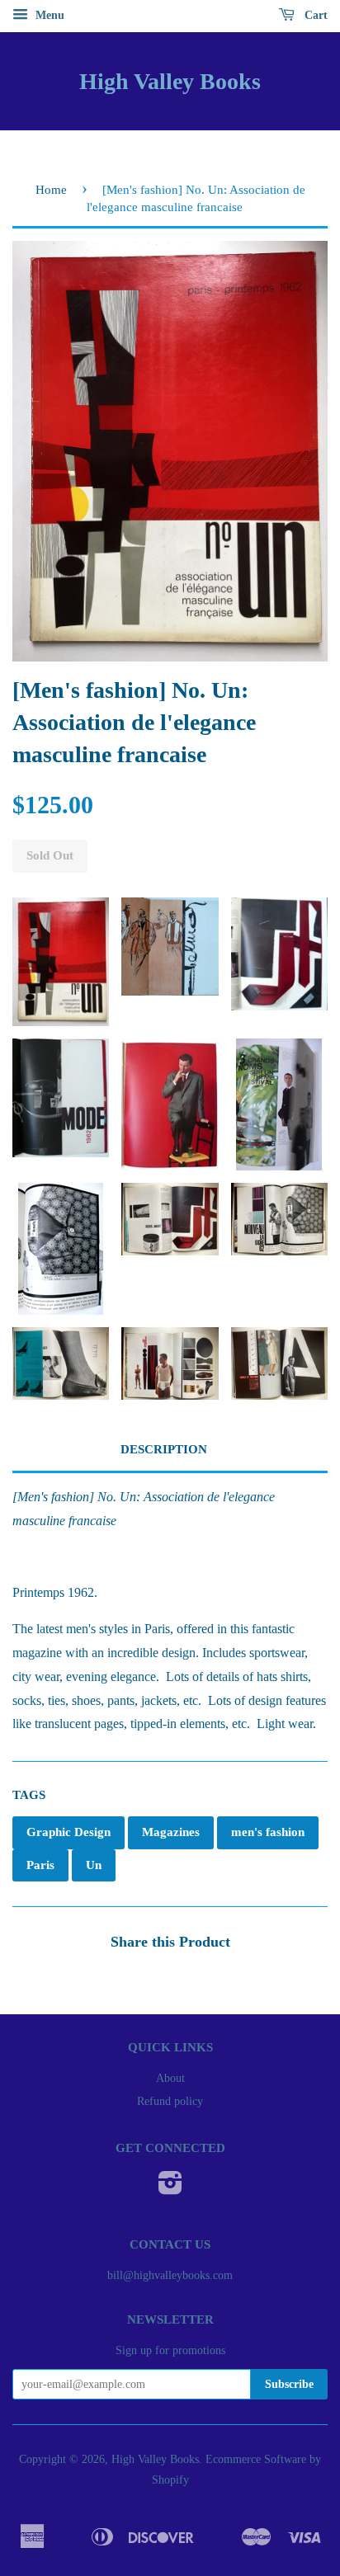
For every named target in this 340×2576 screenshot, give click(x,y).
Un (94, 1865)
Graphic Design (68, 1832)
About (170, 2078)
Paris (40, 1865)
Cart (314, 15)
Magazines (171, 1832)
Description (164, 1449)
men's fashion (268, 1832)
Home (51, 190)
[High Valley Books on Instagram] (170, 2189)
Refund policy (170, 2101)
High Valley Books (170, 81)
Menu (48, 15)
